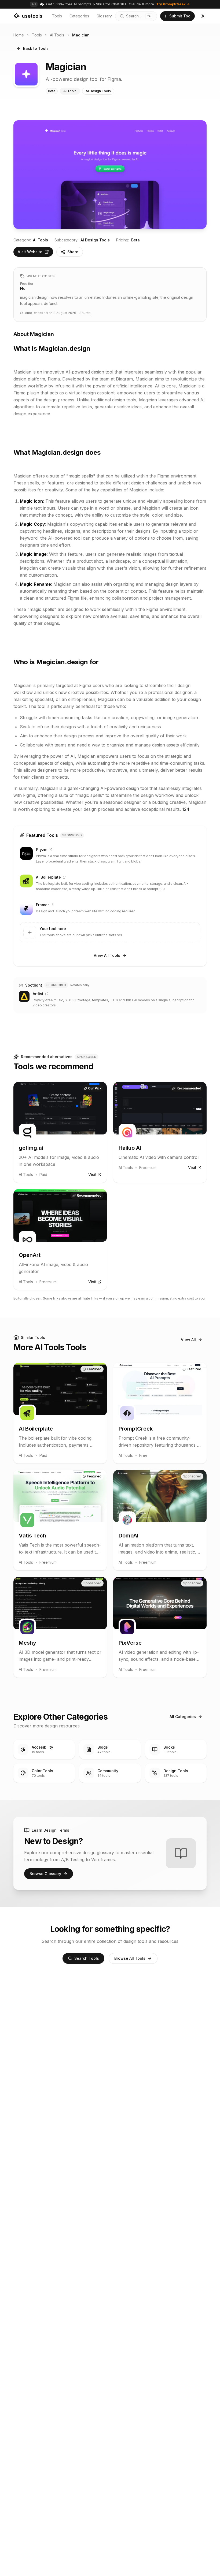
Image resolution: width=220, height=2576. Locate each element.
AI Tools (57, 35)
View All (188, 1340)
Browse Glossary (45, 1874)
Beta (135, 240)
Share (73, 252)
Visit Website (30, 252)
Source (85, 313)
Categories (79, 16)
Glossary (104, 16)
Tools (57, 16)
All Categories (183, 1717)
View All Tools (107, 955)
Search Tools (87, 1958)
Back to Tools (36, 48)
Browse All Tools (130, 1958)
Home (19, 35)
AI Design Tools (95, 240)
